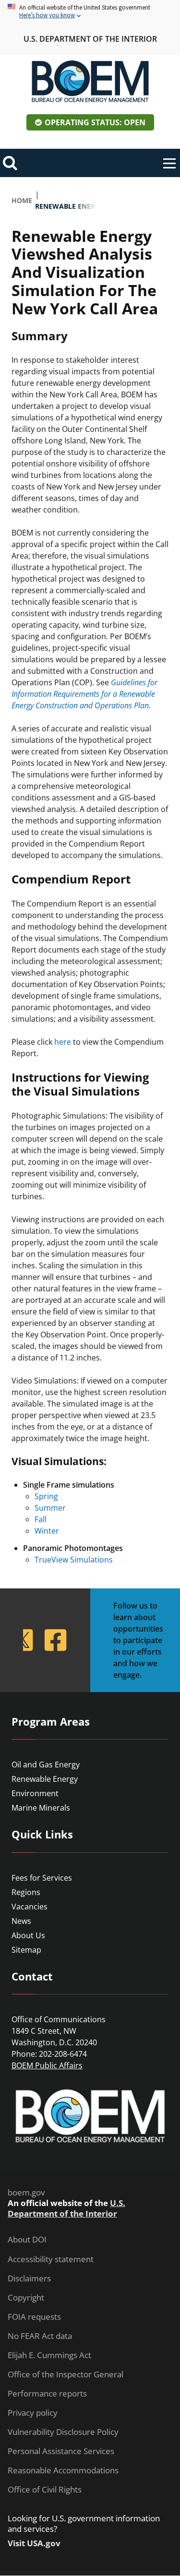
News (21, 1921)
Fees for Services (42, 1878)
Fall (41, 1519)
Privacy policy (33, 2413)
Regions (26, 1892)
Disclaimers (29, 2278)
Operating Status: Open (95, 122)
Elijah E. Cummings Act (49, 2355)
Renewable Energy (45, 1779)
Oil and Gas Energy (46, 1765)
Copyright (26, 2298)
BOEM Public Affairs (47, 2065)
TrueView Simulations (74, 1560)
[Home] (90, 82)
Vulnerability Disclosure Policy (63, 2432)
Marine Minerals (41, 1808)
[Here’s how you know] (90, 12)
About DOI (27, 2240)
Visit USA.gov (34, 2543)
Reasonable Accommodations (63, 2470)
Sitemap (26, 1950)
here (63, 1042)
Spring (46, 1496)
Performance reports (47, 2394)
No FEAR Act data (40, 2336)
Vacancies (30, 1907)
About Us (28, 1935)
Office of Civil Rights (45, 2490)
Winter (47, 1531)
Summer (50, 1508)
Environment (35, 1793)
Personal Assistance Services (61, 2451)
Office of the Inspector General (66, 2374)
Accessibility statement (51, 2259)
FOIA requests (34, 2317)
